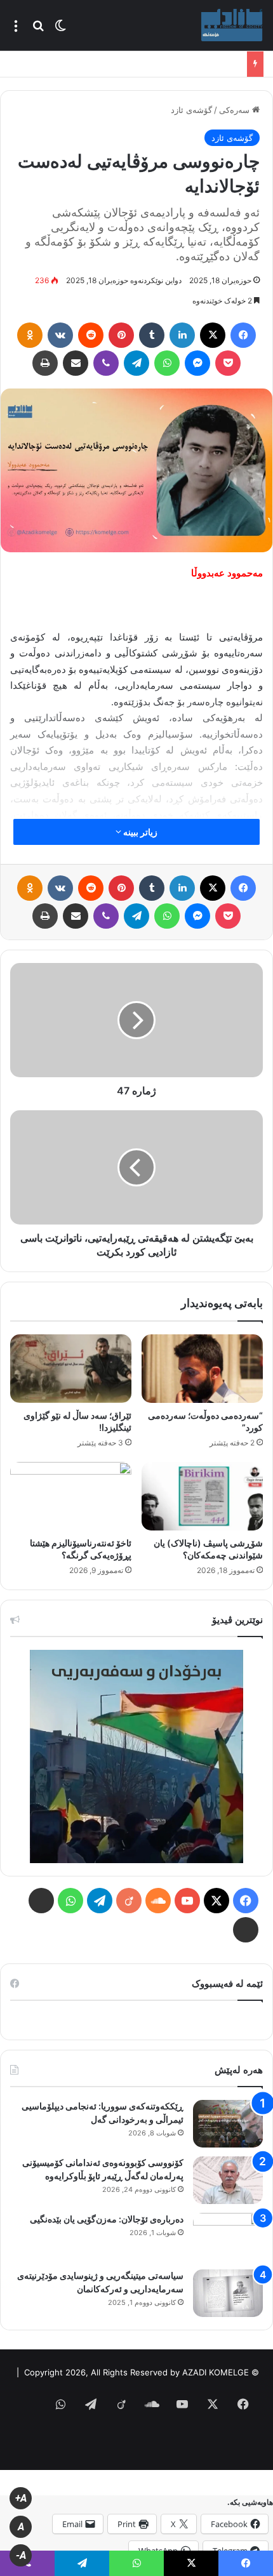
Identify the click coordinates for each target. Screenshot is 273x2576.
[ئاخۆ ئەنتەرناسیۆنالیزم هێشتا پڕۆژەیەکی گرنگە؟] (71, 1496)
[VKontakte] (60, 335)
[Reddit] (91, 335)
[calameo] (246, 1930)
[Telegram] (136, 363)
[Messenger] (197, 363)
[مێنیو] (16, 30)
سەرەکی (236, 110)
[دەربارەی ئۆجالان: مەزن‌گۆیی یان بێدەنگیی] (228, 2237)
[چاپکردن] (45, 363)
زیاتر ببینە (139, 832)
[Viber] (106, 363)
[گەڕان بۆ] (38, 30)
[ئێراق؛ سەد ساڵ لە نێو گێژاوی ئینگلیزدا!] (71, 1369)
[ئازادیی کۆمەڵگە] (232, 25)
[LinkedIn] (182, 335)
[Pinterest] (121, 335)
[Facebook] (243, 335)
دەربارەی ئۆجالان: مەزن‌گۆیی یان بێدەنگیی (107, 2219)
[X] (213, 335)
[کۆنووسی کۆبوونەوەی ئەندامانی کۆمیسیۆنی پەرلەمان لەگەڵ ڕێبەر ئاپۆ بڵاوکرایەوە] (228, 2180)
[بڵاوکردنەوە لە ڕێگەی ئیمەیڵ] (76, 363)
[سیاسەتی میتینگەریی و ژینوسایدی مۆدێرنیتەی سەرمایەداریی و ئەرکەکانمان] (228, 2293)
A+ (21, 2498)
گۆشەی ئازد (191, 110)
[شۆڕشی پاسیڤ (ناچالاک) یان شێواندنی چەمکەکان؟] (202, 1496)
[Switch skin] (60, 30)
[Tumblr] (152, 335)
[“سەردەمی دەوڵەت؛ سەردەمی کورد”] (202, 1369)
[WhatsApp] (167, 363)
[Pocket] (228, 363)
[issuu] (41, 1901)
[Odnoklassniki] (30, 335)
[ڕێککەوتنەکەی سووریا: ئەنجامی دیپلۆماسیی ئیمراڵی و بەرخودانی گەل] (228, 2124)
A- (21, 2555)
